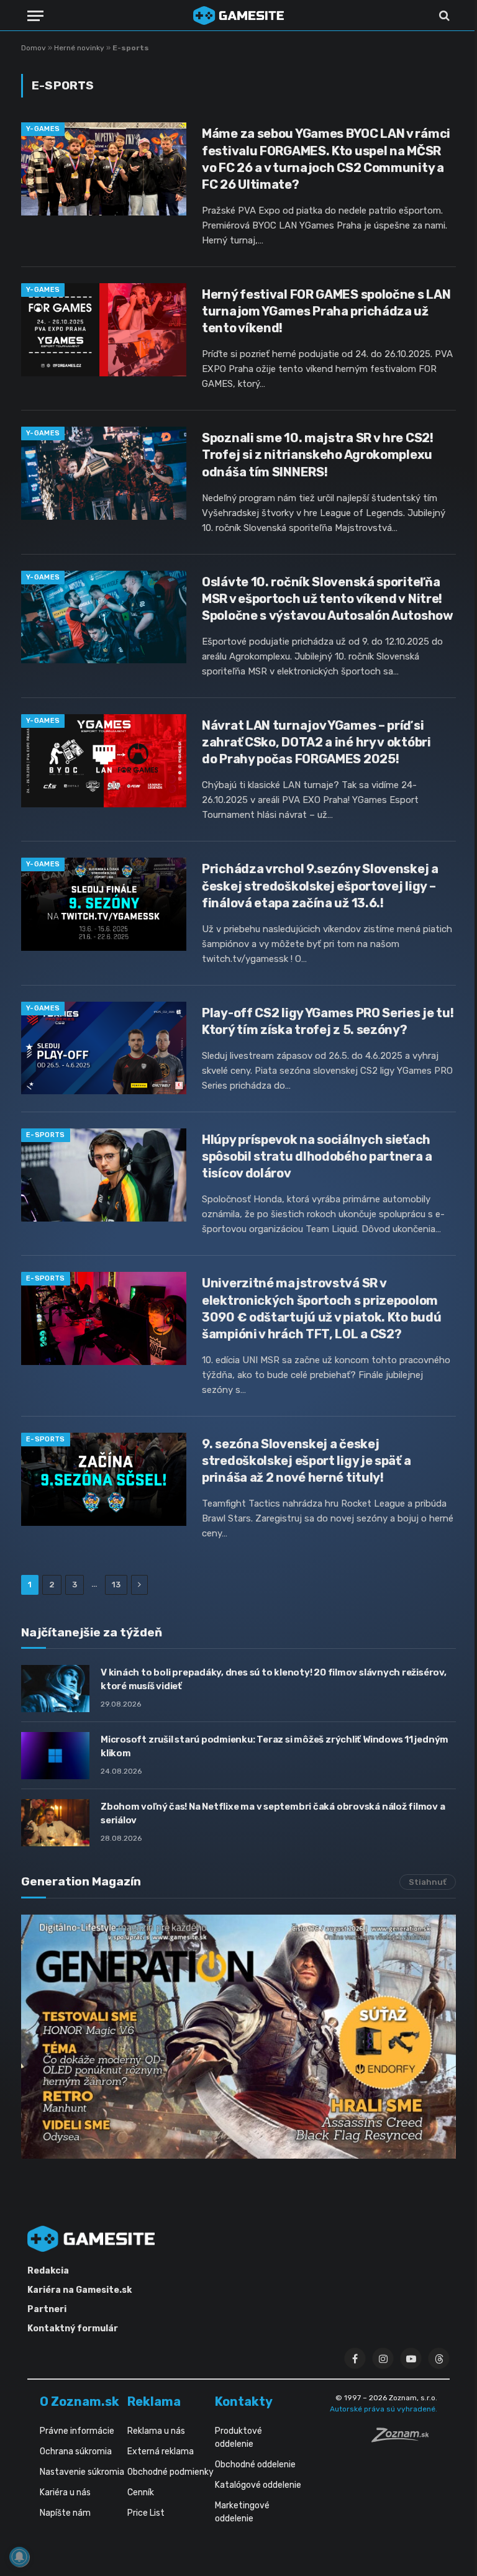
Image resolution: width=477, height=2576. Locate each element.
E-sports (46, 1135)
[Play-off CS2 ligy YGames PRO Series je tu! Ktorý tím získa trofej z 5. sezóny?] (104, 1048)
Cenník (141, 2492)
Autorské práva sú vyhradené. (384, 2409)
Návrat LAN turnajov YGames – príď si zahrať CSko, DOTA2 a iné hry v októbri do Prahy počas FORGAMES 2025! (316, 742)
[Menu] (35, 16)
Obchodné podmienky (170, 2472)
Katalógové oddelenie (258, 2485)
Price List (146, 2513)
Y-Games (43, 129)
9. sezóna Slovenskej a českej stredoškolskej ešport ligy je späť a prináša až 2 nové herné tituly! (306, 1461)
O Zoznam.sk (79, 2401)
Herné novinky (79, 48)
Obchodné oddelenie (255, 2465)
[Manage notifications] (19, 2557)
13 (116, 1585)
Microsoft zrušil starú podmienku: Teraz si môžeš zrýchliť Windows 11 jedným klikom (275, 1746)
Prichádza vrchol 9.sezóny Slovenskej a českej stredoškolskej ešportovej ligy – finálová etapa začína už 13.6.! (320, 886)
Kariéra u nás (65, 2492)
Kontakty (244, 2401)
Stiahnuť (428, 1882)
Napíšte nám (65, 2513)
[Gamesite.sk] (238, 16)
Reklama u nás (156, 2431)
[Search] (443, 16)
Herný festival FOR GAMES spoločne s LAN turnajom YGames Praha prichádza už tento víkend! (326, 311)
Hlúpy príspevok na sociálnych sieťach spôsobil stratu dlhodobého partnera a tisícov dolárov (317, 1156)
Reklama (154, 2401)
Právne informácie (77, 2431)
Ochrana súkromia (76, 2451)
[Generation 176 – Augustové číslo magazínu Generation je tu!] (238, 2037)
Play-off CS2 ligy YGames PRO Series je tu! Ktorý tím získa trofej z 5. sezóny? (328, 1021)
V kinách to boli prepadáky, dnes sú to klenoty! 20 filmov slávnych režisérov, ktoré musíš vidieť (274, 1679)
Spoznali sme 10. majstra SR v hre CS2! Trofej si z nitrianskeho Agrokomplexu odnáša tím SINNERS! (318, 455)
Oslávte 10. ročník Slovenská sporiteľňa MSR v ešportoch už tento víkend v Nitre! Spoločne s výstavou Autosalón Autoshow (328, 599)
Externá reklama (161, 2451)
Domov (34, 48)
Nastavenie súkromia (82, 2472)
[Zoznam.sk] (404, 2439)
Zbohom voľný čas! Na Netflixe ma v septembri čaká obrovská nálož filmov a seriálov (273, 1813)
